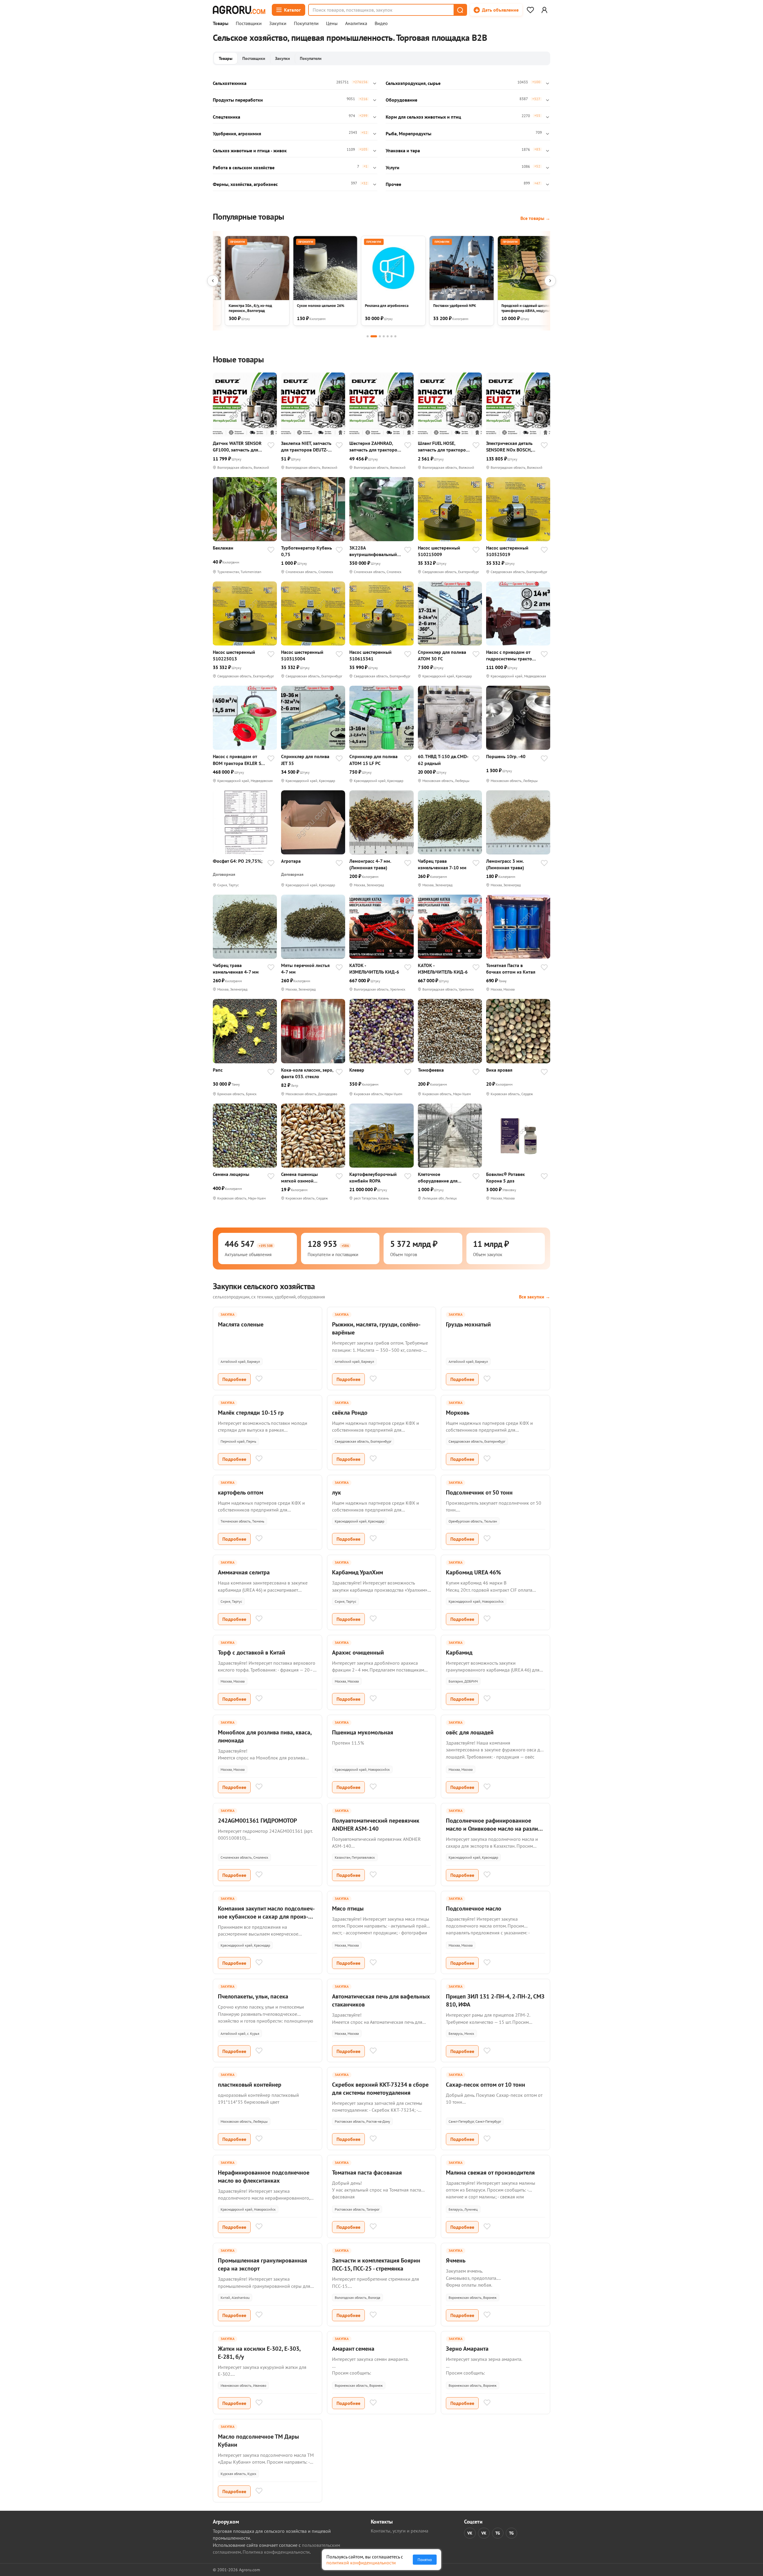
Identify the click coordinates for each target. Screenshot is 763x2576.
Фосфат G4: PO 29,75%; (238, 861)
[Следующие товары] (550, 281)
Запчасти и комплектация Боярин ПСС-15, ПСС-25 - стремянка (376, 2264)
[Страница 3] (380, 336)
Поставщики (249, 24)
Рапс (218, 1070)
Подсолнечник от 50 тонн (479, 1492)
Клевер (357, 1070)
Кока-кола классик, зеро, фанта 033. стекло (307, 1073)
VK (470, 2533)
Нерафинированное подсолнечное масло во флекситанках (264, 2177)
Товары (221, 24)
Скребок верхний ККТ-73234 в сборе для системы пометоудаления (380, 2089)
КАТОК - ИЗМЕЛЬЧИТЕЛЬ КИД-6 (374, 969)
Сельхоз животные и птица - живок (250, 150)
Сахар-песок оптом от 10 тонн (486, 2085)
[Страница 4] (384, 336)
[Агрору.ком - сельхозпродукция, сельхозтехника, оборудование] (239, 10)
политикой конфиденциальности (361, 2563)
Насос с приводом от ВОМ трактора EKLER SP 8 (238, 760)
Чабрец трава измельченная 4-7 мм (236, 969)
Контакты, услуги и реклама (400, 2531)
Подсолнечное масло (474, 1908)
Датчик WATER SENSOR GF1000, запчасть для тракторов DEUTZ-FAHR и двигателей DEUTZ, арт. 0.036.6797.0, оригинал (239, 447)
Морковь (458, 1413)
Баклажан (223, 548)
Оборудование (401, 100)
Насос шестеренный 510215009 (439, 551)
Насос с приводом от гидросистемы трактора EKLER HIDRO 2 (512, 655)
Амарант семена (353, 2349)
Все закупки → (535, 1297)
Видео (381, 24)
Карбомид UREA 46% (473, 1572)
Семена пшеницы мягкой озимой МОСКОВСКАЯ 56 (299, 1178)
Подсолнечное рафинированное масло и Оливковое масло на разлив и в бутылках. (493, 1829)
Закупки (278, 24)
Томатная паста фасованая (367, 2172)
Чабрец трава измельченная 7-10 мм (442, 864)
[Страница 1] (368, 336)
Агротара (291, 861)
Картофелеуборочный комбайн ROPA (373, 1177)
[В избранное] (271, 446)
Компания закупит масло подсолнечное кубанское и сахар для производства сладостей (266, 1917)
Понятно (425, 2560)
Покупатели (306, 24)
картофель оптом (241, 1492)
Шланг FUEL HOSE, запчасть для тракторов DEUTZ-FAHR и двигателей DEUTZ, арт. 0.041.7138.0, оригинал (443, 447)
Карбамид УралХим (358, 1572)
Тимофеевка (431, 1070)
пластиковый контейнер (250, 2085)
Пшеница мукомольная (363, 1732)
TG (498, 2533)
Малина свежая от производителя (490, 2172)
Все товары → (535, 218)
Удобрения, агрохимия (237, 134)
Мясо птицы (348, 1908)
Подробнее (234, 1379)
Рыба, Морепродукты (408, 134)
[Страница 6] (391, 336)
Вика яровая (499, 1070)
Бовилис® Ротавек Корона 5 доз (505, 1177)
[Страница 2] (374, 336)
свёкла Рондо (350, 1413)
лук (336, 1492)
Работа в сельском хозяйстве (244, 167)
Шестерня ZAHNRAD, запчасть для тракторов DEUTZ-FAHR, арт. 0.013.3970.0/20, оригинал (374, 447)
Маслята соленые (241, 1324)
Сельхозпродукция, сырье (413, 83)
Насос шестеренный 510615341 (370, 655)
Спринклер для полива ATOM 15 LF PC (373, 760)
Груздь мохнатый (468, 1324)
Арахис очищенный (358, 1652)
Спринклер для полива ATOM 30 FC (442, 655)
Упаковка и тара (403, 150)
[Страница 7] (395, 336)
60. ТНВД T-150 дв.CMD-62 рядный (443, 760)
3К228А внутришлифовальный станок (373, 551)
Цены (332, 24)
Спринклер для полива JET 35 (305, 760)
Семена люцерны (231, 1174)
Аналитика (356, 24)
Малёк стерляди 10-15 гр (251, 1413)
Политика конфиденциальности (276, 2552)
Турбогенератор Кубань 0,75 (307, 551)
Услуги (393, 167)
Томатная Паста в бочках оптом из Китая (511, 969)
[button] (460, 10)
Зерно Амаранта (467, 2349)
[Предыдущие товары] (213, 281)
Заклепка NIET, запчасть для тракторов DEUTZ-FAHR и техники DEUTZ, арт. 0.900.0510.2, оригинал (306, 447)
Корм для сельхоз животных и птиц (423, 117)
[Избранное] (530, 10)
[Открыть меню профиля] (544, 10)
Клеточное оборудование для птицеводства (438, 1178)
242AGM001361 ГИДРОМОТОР (257, 1821)
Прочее (393, 184)
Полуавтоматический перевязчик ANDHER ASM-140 (376, 1825)
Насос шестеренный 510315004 (302, 655)
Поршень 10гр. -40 (506, 756)
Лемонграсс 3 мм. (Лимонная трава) (505, 864)
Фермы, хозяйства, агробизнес (245, 184)
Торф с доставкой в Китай (252, 1652)
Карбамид (459, 1652)
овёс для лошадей (470, 1732)
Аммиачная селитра (244, 1572)
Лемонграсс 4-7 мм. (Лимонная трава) (370, 864)
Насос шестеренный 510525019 (507, 551)
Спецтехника (227, 117)
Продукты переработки (238, 100)
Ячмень (456, 2260)
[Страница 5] (388, 336)
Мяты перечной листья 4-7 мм (305, 969)
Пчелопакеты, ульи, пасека (253, 1996)
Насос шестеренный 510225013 (234, 655)
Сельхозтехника (230, 83)
